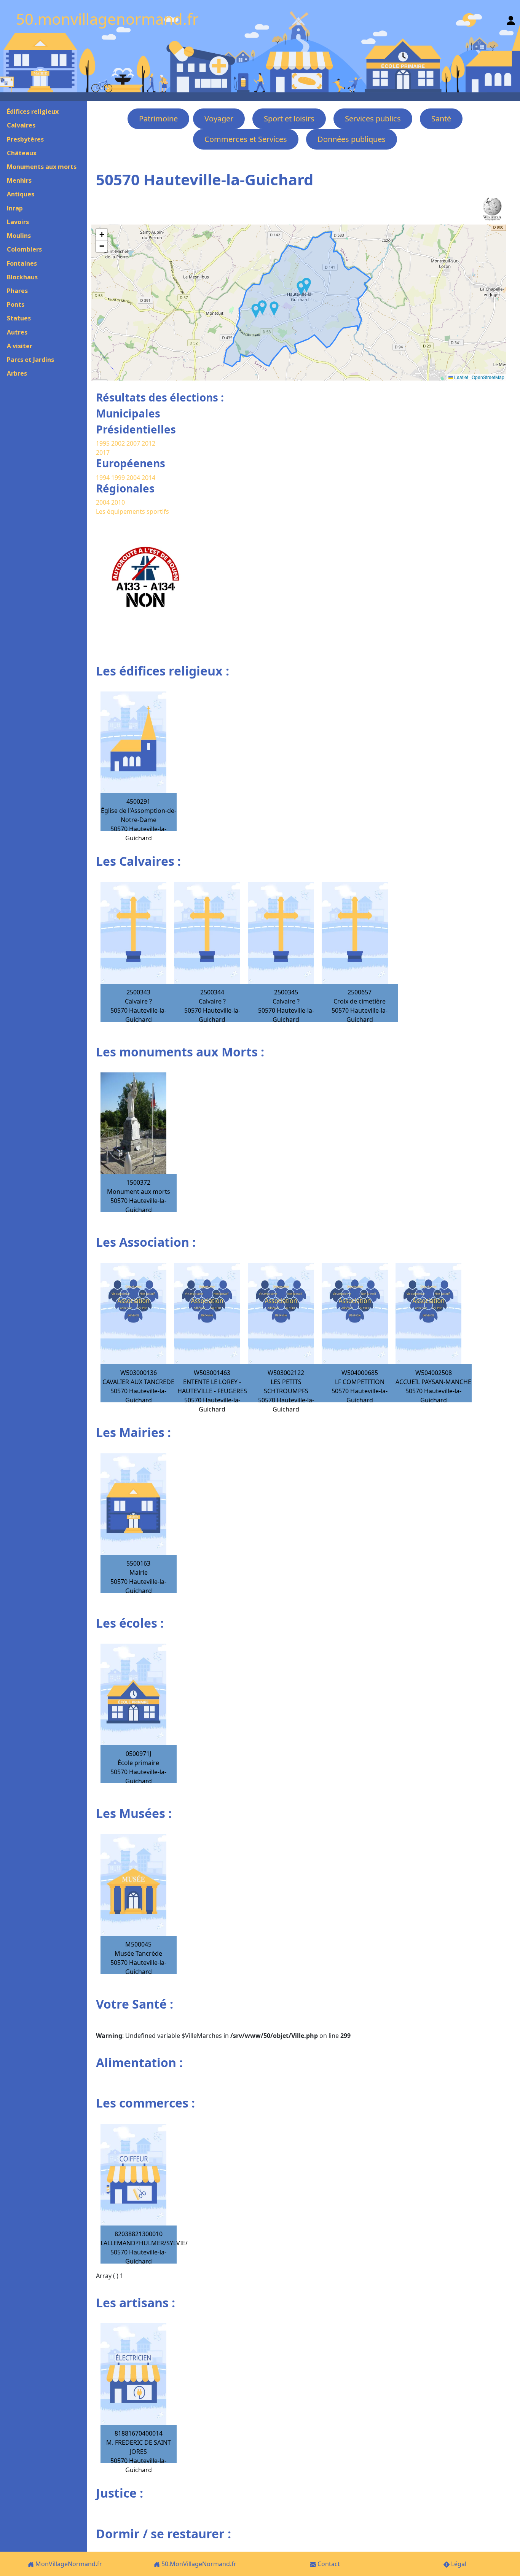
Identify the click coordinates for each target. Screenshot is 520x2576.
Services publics (373, 119)
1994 (104, 478)
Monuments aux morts (42, 167)
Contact (328, 2564)
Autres (17, 332)
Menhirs (19, 180)
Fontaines (22, 263)
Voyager (219, 119)
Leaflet (461, 377)
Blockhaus (22, 277)
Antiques (21, 194)
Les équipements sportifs (132, 511)
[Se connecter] (511, 19)
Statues (19, 318)
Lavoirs (18, 222)
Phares (17, 291)
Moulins (19, 236)
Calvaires (21, 125)
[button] (256, 311)
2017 (103, 452)
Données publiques (352, 139)
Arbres (17, 373)
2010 (118, 502)
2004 (134, 478)
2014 (148, 478)
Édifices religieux (33, 112)
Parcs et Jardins (30, 360)
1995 (103, 443)
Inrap (15, 208)
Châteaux (22, 153)
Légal (458, 2564)
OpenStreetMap (488, 377)
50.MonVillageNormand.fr (198, 2564)
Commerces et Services (246, 139)
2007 (133, 443)
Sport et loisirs (289, 119)
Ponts (16, 304)
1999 (119, 478)
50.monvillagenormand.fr (107, 19)
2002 (118, 443)
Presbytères (25, 139)
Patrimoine (158, 119)
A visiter (20, 346)
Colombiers (24, 249)
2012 (148, 443)
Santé (441, 119)
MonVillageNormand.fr (68, 2564)
